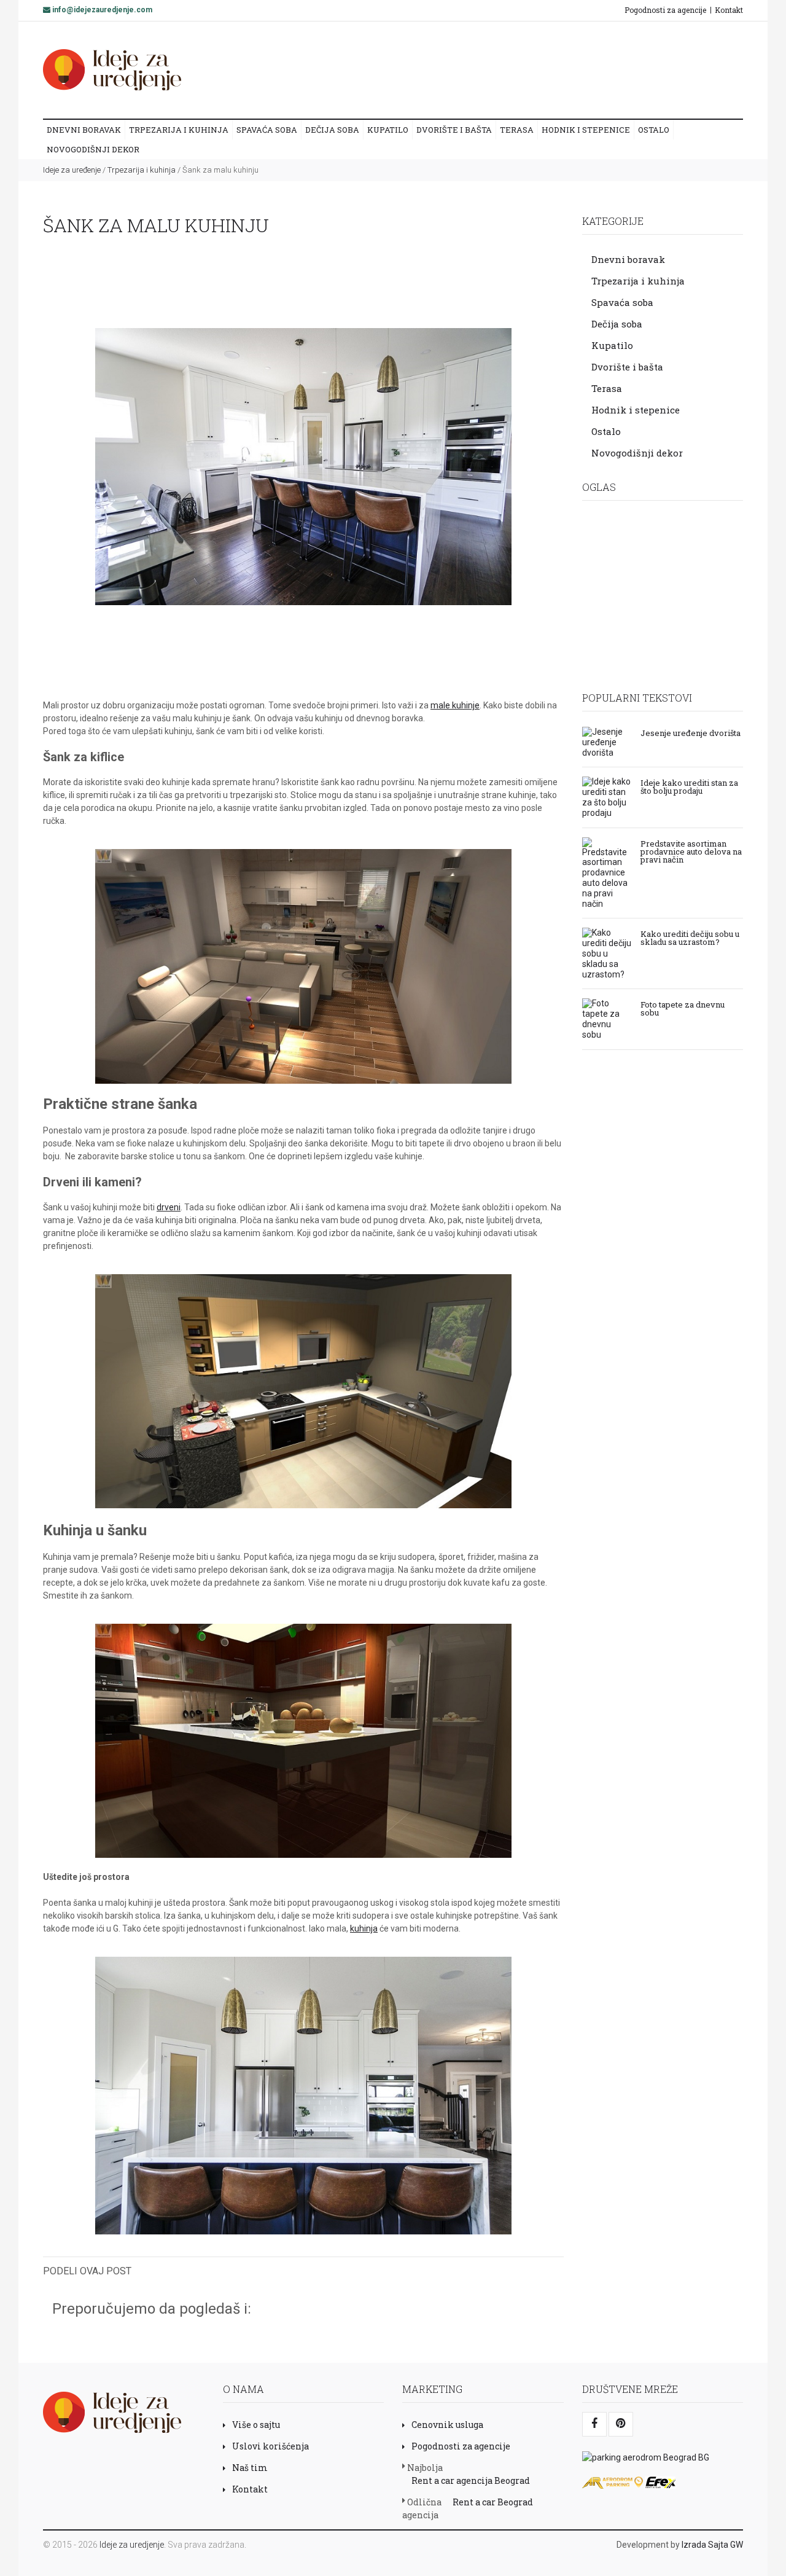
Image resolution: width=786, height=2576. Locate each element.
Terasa (517, 130)
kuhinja (364, 1928)
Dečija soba (332, 130)
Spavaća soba (267, 130)
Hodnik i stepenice (586, 130)
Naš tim (250, 2468)
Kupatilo (388, 130)
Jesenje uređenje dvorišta (691, 732)
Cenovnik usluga (447, 2425)
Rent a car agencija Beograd (471, 2480)
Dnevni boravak (84, 130)
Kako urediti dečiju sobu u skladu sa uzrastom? (690, 937)
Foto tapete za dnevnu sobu (683, 1008)
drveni (169, 1207)
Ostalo (654, 130)
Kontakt (729, 10)
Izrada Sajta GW (712, 2545)
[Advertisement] (509, 69)
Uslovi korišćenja (270, 2446)
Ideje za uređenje (72, 170)
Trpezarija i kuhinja (179, 130)
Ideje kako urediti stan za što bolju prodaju (689, 786)
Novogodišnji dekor (93, 149)
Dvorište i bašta (454, 130)
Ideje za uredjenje (132, 2545)
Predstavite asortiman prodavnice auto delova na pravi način (691, 851)
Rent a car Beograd (493, 2502)
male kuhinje (455, 705)
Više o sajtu (256, 2425)
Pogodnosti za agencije (665, 10)
